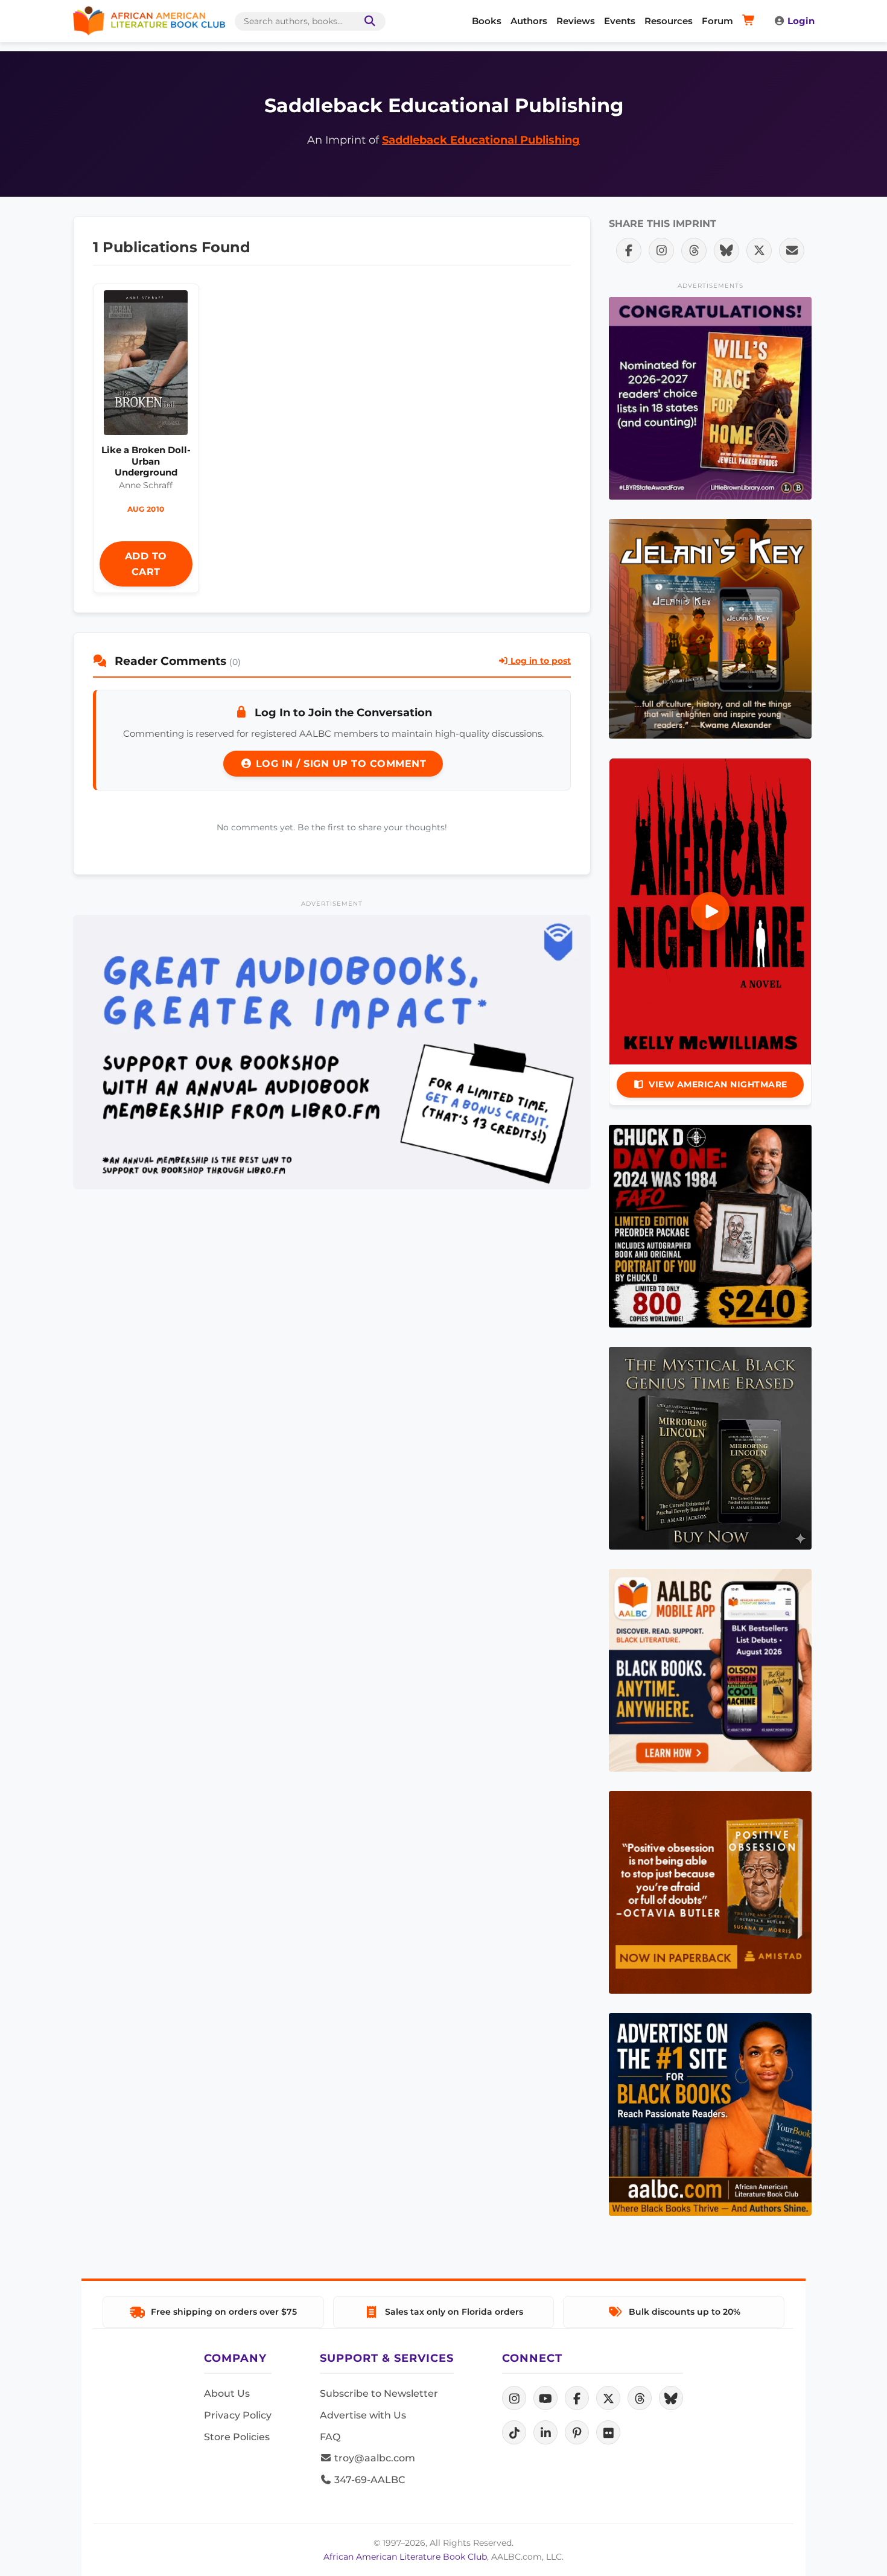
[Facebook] (577, 2398)
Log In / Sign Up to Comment (339, 764)
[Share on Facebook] (629, 250)
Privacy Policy (238, 2415)
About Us (227, 2393)
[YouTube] (545, 2398)
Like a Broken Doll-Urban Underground (146, 461)
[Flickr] (608, 2432)
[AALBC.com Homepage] (149, 21)
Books (487, 21)
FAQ (330, 2437)
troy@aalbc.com (374, 2458)
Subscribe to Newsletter (379, 2393)
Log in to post (539, 661)
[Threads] (640, 2398)
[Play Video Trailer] (710, 911)
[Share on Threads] (694, 250)
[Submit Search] (367, 21)
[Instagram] (514, 2398)
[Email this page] (792, 250)
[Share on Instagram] (661, 250)
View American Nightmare (718, 1084)
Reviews (576, 21)
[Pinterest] (577, 2432)
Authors (529, 21)
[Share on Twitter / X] (759, 250)
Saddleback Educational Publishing (481, 140)
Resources (669, 21)
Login (801, 21)
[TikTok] (514, 2432)
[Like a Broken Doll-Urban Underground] (146, 366)
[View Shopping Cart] (750, 21)
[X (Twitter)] (608, 2398)
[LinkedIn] (545, 2432)
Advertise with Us (363, 2415)
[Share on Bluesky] (726, 250)
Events (620, 21)
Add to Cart (146, 564)
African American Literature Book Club (405, 2557)
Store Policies (237, 2437)
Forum (717, 21)
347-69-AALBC (368, 2480)
